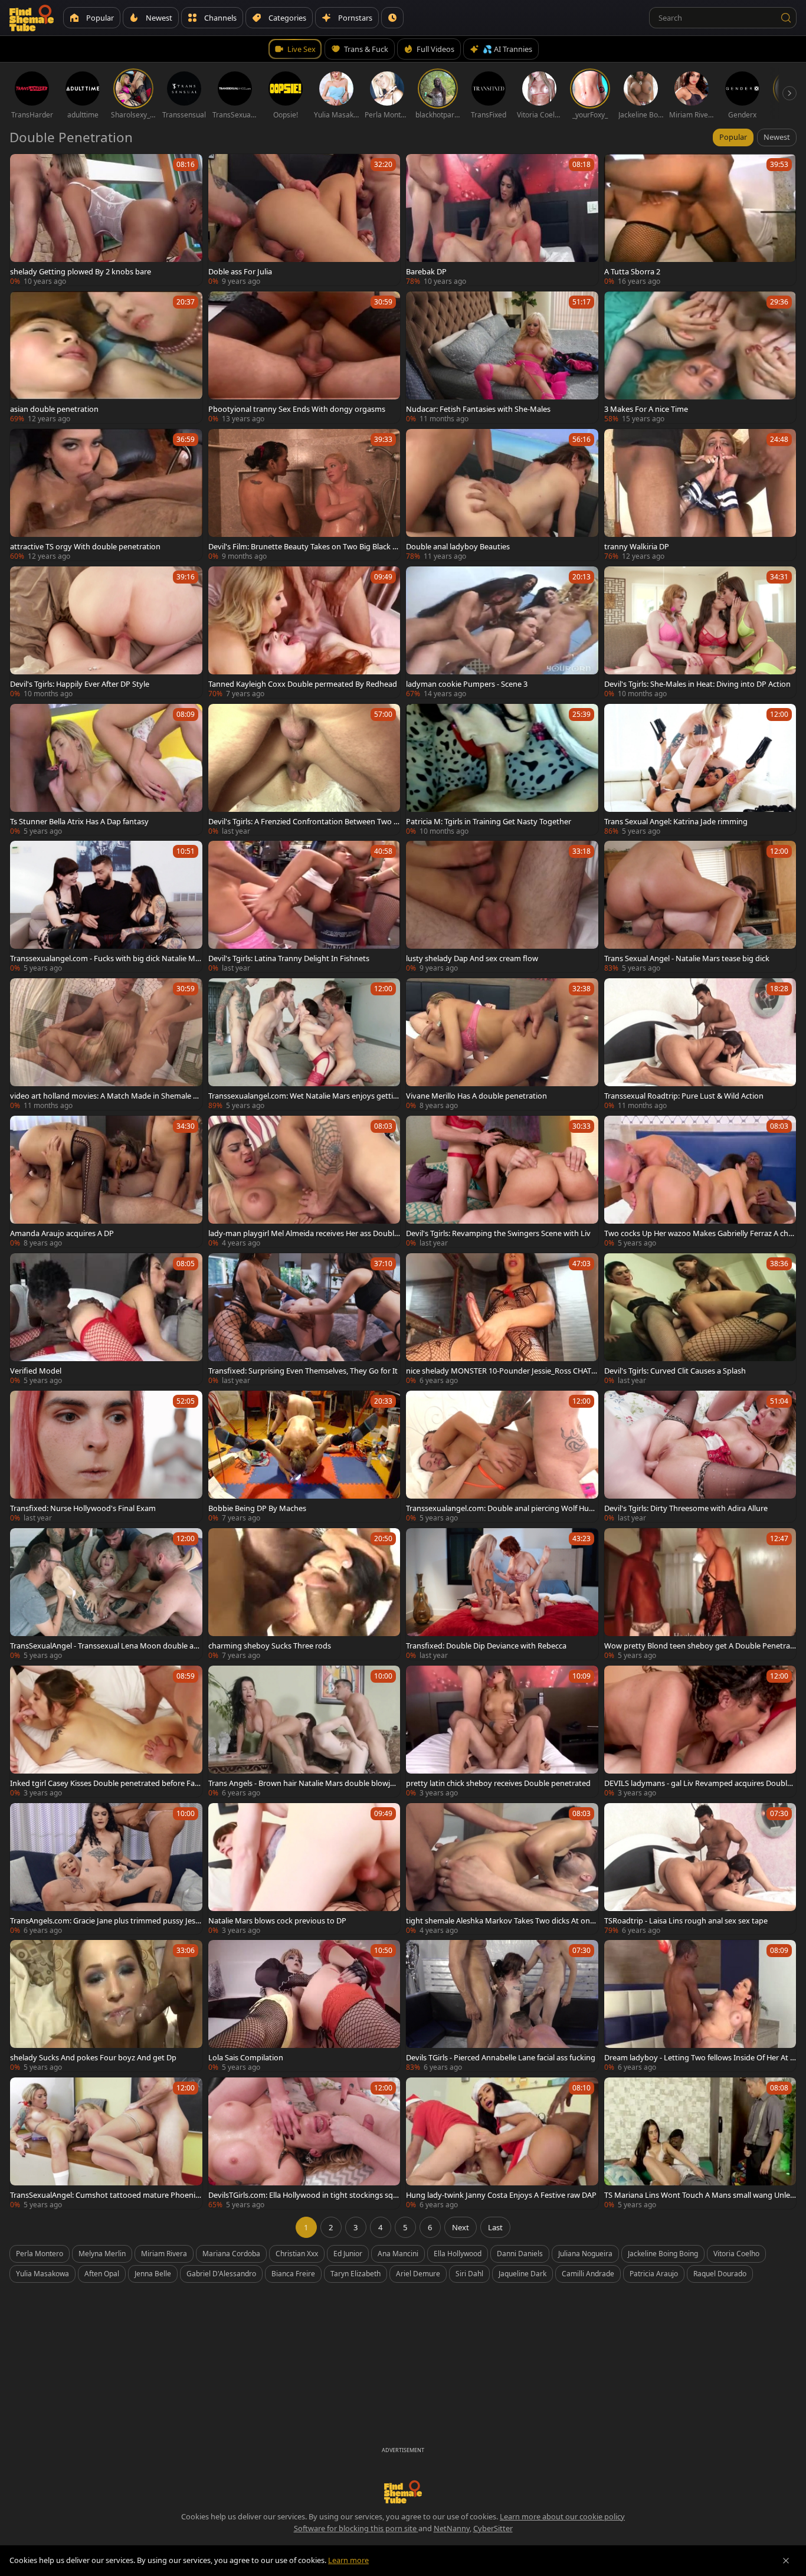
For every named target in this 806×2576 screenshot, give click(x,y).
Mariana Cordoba (231, 2254)
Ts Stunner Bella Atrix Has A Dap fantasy (79, 821)
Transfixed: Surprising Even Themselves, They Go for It (303, 1371)
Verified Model (36, 1371)
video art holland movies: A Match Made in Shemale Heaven (104, 1096)
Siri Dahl (469, 2274)
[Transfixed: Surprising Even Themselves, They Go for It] (304, 1319)
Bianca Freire (293, 2274)
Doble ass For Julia (240, 271)
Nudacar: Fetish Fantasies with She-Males (478, 409)
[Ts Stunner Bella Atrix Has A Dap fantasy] (106, 770)
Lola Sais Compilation (246, 2057)
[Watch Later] (392, 18)
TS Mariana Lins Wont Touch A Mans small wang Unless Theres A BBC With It (699, 2195)
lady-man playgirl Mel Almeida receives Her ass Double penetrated (303, 1233)
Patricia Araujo (654, 2274)
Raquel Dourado (720, 2274)
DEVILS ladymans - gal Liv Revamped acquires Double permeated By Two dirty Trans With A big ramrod (698, 1783)
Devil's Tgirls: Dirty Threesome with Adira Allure (686, 1508)
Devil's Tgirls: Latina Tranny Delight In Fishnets (289, 958)
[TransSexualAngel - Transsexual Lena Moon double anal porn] (106, 1594)
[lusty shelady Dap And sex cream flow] (502, 907)
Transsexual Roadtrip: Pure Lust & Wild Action (684, 1096)
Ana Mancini (398, 2254)
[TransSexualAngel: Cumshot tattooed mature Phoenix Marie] (106, 2143)
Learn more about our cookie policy (562, 2516)
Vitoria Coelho (736, 2254)
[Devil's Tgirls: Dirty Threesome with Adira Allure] (700, 1456)
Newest (777, 137)
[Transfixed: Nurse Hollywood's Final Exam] (106, 1456)
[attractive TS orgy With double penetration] (106, 495)
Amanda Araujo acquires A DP (62, 1233)
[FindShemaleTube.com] (32, 18)
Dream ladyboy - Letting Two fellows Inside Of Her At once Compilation (699, 2057)
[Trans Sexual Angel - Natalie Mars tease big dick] (700, 907)
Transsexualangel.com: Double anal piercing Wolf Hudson (502, 1508)
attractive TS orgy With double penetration (85, 546)
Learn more (348, 2560)
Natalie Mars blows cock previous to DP (277, 1920)
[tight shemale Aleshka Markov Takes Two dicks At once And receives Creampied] (502, 1869)
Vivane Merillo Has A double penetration (476, 1096)
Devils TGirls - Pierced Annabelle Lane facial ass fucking (501, 2057)
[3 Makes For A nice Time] (700, 357)
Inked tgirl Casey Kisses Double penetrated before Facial (105, 1783)
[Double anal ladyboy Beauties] (502, 495)
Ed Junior (348, 2254)
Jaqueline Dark (522, 2274)
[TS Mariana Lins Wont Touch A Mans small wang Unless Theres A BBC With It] (700, 2143)
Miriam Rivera (164, 2254)
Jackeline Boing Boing (663, 2254)
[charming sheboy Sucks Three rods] (304, 1594)
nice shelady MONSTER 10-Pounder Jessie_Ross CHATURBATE (501, 1371)
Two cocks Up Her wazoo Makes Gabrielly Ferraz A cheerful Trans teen (698, 1233)
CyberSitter (493, 2528)
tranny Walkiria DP (637, 546)
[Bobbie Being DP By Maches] (304, 1456)
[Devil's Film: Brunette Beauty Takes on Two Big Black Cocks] (304, 495)
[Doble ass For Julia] (304, 220)
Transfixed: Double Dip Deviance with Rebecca (486, 1646)
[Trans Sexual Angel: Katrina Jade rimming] (700, 770)
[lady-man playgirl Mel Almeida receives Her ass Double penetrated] (304, 1182)
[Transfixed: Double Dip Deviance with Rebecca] (502, 1594)
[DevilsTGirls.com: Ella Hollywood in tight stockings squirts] (304, 2143)
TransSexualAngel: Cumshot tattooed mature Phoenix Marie (105, 2195)
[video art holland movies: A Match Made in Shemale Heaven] (106, 1044)
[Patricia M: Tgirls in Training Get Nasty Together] (502, 770)
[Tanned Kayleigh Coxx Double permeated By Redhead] (304, 632)
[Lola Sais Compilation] (304, 2006)
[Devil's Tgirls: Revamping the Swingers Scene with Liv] (502, 1182)
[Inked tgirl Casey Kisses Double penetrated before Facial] (106, 1731)
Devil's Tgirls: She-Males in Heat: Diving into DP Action (697, 684)
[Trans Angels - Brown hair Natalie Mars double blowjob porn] (304, 1731)
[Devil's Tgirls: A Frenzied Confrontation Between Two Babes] (304, 770)
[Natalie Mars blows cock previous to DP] (304, 1869)
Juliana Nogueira (585, 2254)
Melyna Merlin (102, 2254)
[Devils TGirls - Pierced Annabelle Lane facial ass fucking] (502, 2006)
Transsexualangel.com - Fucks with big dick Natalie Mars (105, 958)
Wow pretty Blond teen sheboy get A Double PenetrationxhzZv (699, 1646)
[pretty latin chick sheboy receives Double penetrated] (502, 1731)
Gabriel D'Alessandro (221, 2274)
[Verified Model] (106, 1319)
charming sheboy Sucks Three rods (270, 1646)
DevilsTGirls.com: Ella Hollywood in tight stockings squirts (304, 2195)
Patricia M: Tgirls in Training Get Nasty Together (489, 821)
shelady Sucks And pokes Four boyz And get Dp (93, 2057)
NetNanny (452, 2528)
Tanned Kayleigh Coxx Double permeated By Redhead (303, 684)
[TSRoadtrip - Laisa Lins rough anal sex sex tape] (700, 1869)
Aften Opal (102, 2274)
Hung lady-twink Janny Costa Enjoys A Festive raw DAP (501, 2195)
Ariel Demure (418, 2274)
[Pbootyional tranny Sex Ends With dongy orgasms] (304, 357)
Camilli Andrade (588, 2274)
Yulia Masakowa (42, 2274)
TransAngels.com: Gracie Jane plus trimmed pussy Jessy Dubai (104, 1920)
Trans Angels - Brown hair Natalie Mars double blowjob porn (304, 1783)
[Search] (786, 18)
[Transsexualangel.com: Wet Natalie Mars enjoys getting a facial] (304, 1044)
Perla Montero (40, 2254)
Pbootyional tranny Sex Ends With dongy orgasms (297, 409)
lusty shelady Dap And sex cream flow (472, 958)
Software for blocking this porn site (356, 2528)
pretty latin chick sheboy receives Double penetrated (498, 1783)
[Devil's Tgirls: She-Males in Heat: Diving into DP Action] (700, 632)
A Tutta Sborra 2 (632, 271)
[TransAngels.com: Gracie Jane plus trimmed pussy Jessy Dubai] (106, 1869)
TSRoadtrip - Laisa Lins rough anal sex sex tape (686, 1920)
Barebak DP (426, 271)
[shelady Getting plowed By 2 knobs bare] (106, 220)
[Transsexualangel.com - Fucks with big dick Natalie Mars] (106, 907)
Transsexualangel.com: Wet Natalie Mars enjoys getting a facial (303, 1096)
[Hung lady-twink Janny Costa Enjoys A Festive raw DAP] (502, 2143)
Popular (733, 137)
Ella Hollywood (458, 2254)
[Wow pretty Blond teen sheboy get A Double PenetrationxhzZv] (700, 1594)
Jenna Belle (153, 2274)
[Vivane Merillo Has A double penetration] (502, 1044)
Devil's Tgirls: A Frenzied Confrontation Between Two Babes (303, 821)
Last (495, 2227)
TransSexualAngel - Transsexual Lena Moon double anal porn (104, 1646)
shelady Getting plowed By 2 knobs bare (81, 271)
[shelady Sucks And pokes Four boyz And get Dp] (106, 2006)
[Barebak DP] (502, 220)
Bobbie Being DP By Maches (257, 1508)
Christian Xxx (297, 2254)
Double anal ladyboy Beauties (458, 546)
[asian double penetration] (106, 357)
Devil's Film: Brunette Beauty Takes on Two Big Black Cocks (303, 546)
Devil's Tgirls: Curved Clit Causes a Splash (675, 1371)
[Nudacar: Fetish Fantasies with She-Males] (502, 357)
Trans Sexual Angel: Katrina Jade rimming (676, 821)
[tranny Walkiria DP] (700, 495)
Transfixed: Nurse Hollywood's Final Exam (83, 1508)
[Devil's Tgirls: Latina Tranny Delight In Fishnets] (304, 907)
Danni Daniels (520, 2254)
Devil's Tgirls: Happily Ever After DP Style (80, 684)
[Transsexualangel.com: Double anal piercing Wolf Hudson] (502, 1456)
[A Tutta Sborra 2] (700, 220)
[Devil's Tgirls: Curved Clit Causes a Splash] (700, 1319)
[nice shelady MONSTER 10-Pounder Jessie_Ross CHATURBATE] (502, 1319)
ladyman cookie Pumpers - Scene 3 (467, 684)
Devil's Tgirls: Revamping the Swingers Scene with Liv (498, 1233)
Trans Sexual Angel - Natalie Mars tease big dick (687, 958)
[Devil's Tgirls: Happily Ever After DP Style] (106, 632)
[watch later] (24, 168)
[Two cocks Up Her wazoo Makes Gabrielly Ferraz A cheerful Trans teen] (700, 1182)
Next (461, 2227)
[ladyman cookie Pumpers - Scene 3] (502, 632)
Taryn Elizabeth (356, 2274)
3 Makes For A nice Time (646, 409)
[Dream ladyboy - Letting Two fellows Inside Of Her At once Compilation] (700, 2006)
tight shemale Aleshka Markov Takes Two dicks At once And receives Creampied (502, 1920)
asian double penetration (54, 409)
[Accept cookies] (786, 2561)
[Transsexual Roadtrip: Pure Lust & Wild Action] (700, 1044)
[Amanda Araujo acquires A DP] (106, 1182)
